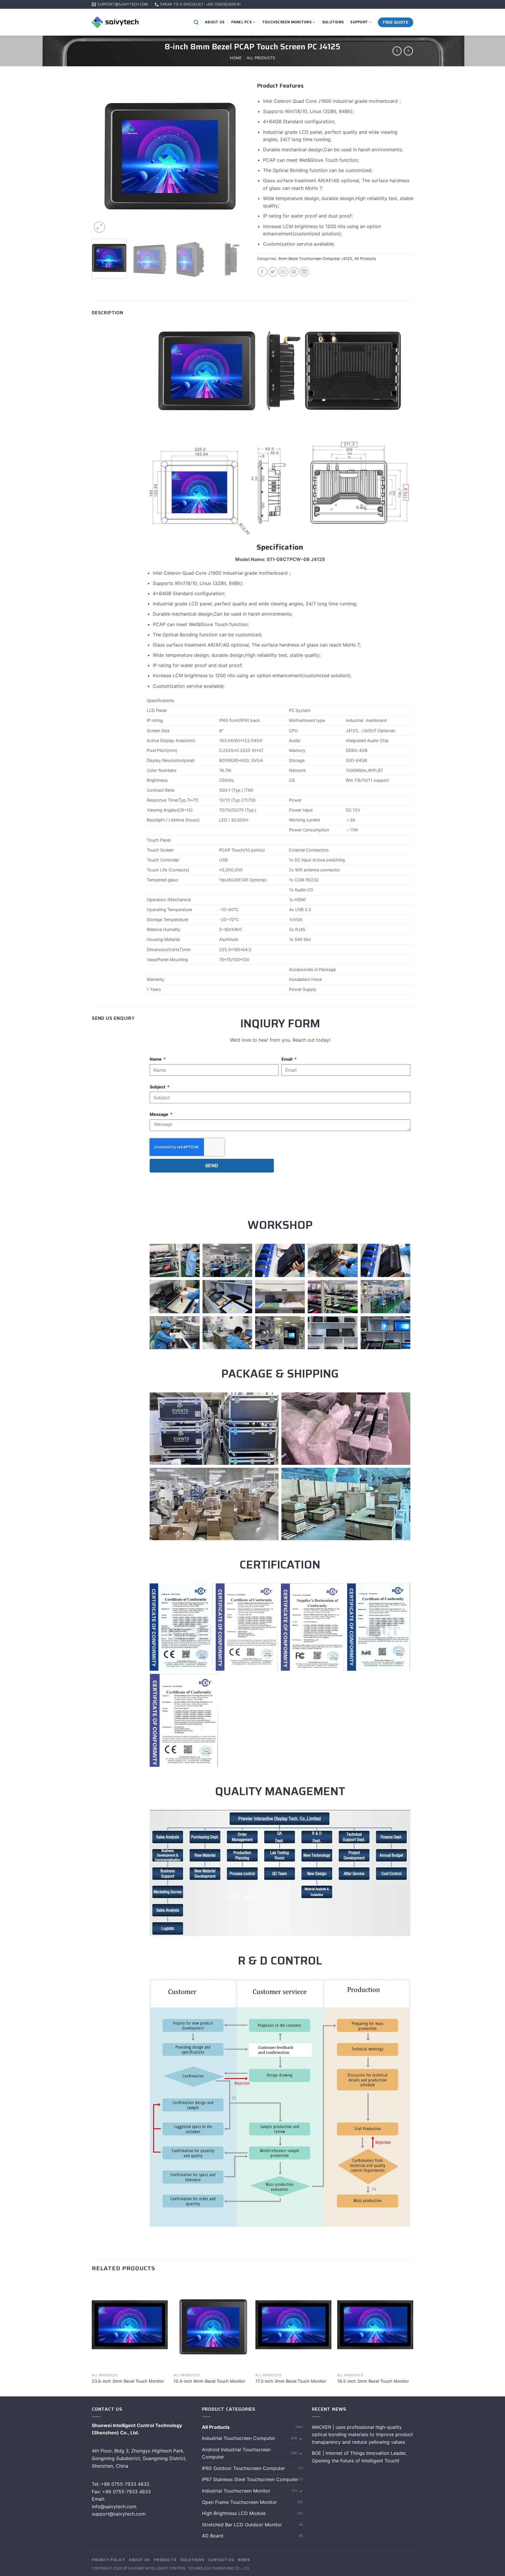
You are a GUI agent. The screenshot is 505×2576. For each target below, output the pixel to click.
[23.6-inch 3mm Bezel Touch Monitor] (130, 2325)
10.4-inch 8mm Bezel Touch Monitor (209, 2381)
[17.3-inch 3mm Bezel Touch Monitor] (293, 2325)
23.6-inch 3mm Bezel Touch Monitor (128, 2381)
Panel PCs (241, 22)
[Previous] (102, 156)
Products (165, 2560)
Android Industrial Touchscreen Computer (236, 2453)
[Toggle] (301, 2438)
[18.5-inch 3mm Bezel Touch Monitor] (375, 2325)
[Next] (238, 156)
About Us (215, 22)
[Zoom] (100, 227)
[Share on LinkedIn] (304, 272)
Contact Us (221, 2560)
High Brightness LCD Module (234, 2513)
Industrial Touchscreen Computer (239, 2438)
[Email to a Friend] (283, 272)
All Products (261, 58)
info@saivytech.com (115, 2506)
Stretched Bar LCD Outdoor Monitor (242, 2525)
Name (156, 1059)
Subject (158, 1087)
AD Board (213, 2536)
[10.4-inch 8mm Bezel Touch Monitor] (212, 2325)
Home (236, 58)
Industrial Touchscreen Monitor (236, 2491)
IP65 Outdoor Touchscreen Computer (243, 2468)
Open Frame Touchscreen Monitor (239, 2502)
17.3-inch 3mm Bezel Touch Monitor (291, 2381)
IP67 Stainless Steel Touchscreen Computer (250, 2479)
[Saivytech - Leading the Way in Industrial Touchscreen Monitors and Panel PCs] (115, 22)
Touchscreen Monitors (287, 22)
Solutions (333, 22)
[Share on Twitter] (273, 272)
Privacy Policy (108, 2560)
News (244, 2560)
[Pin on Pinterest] (294, 272)
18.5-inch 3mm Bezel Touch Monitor (373, 2381)
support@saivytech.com (119, 2514)
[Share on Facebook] (262, 272)
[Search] (196, 22)
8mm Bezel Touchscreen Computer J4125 (315, 259)
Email (287, 1059)
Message (159, 1114)
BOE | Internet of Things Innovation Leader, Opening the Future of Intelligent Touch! (359, 2457)
